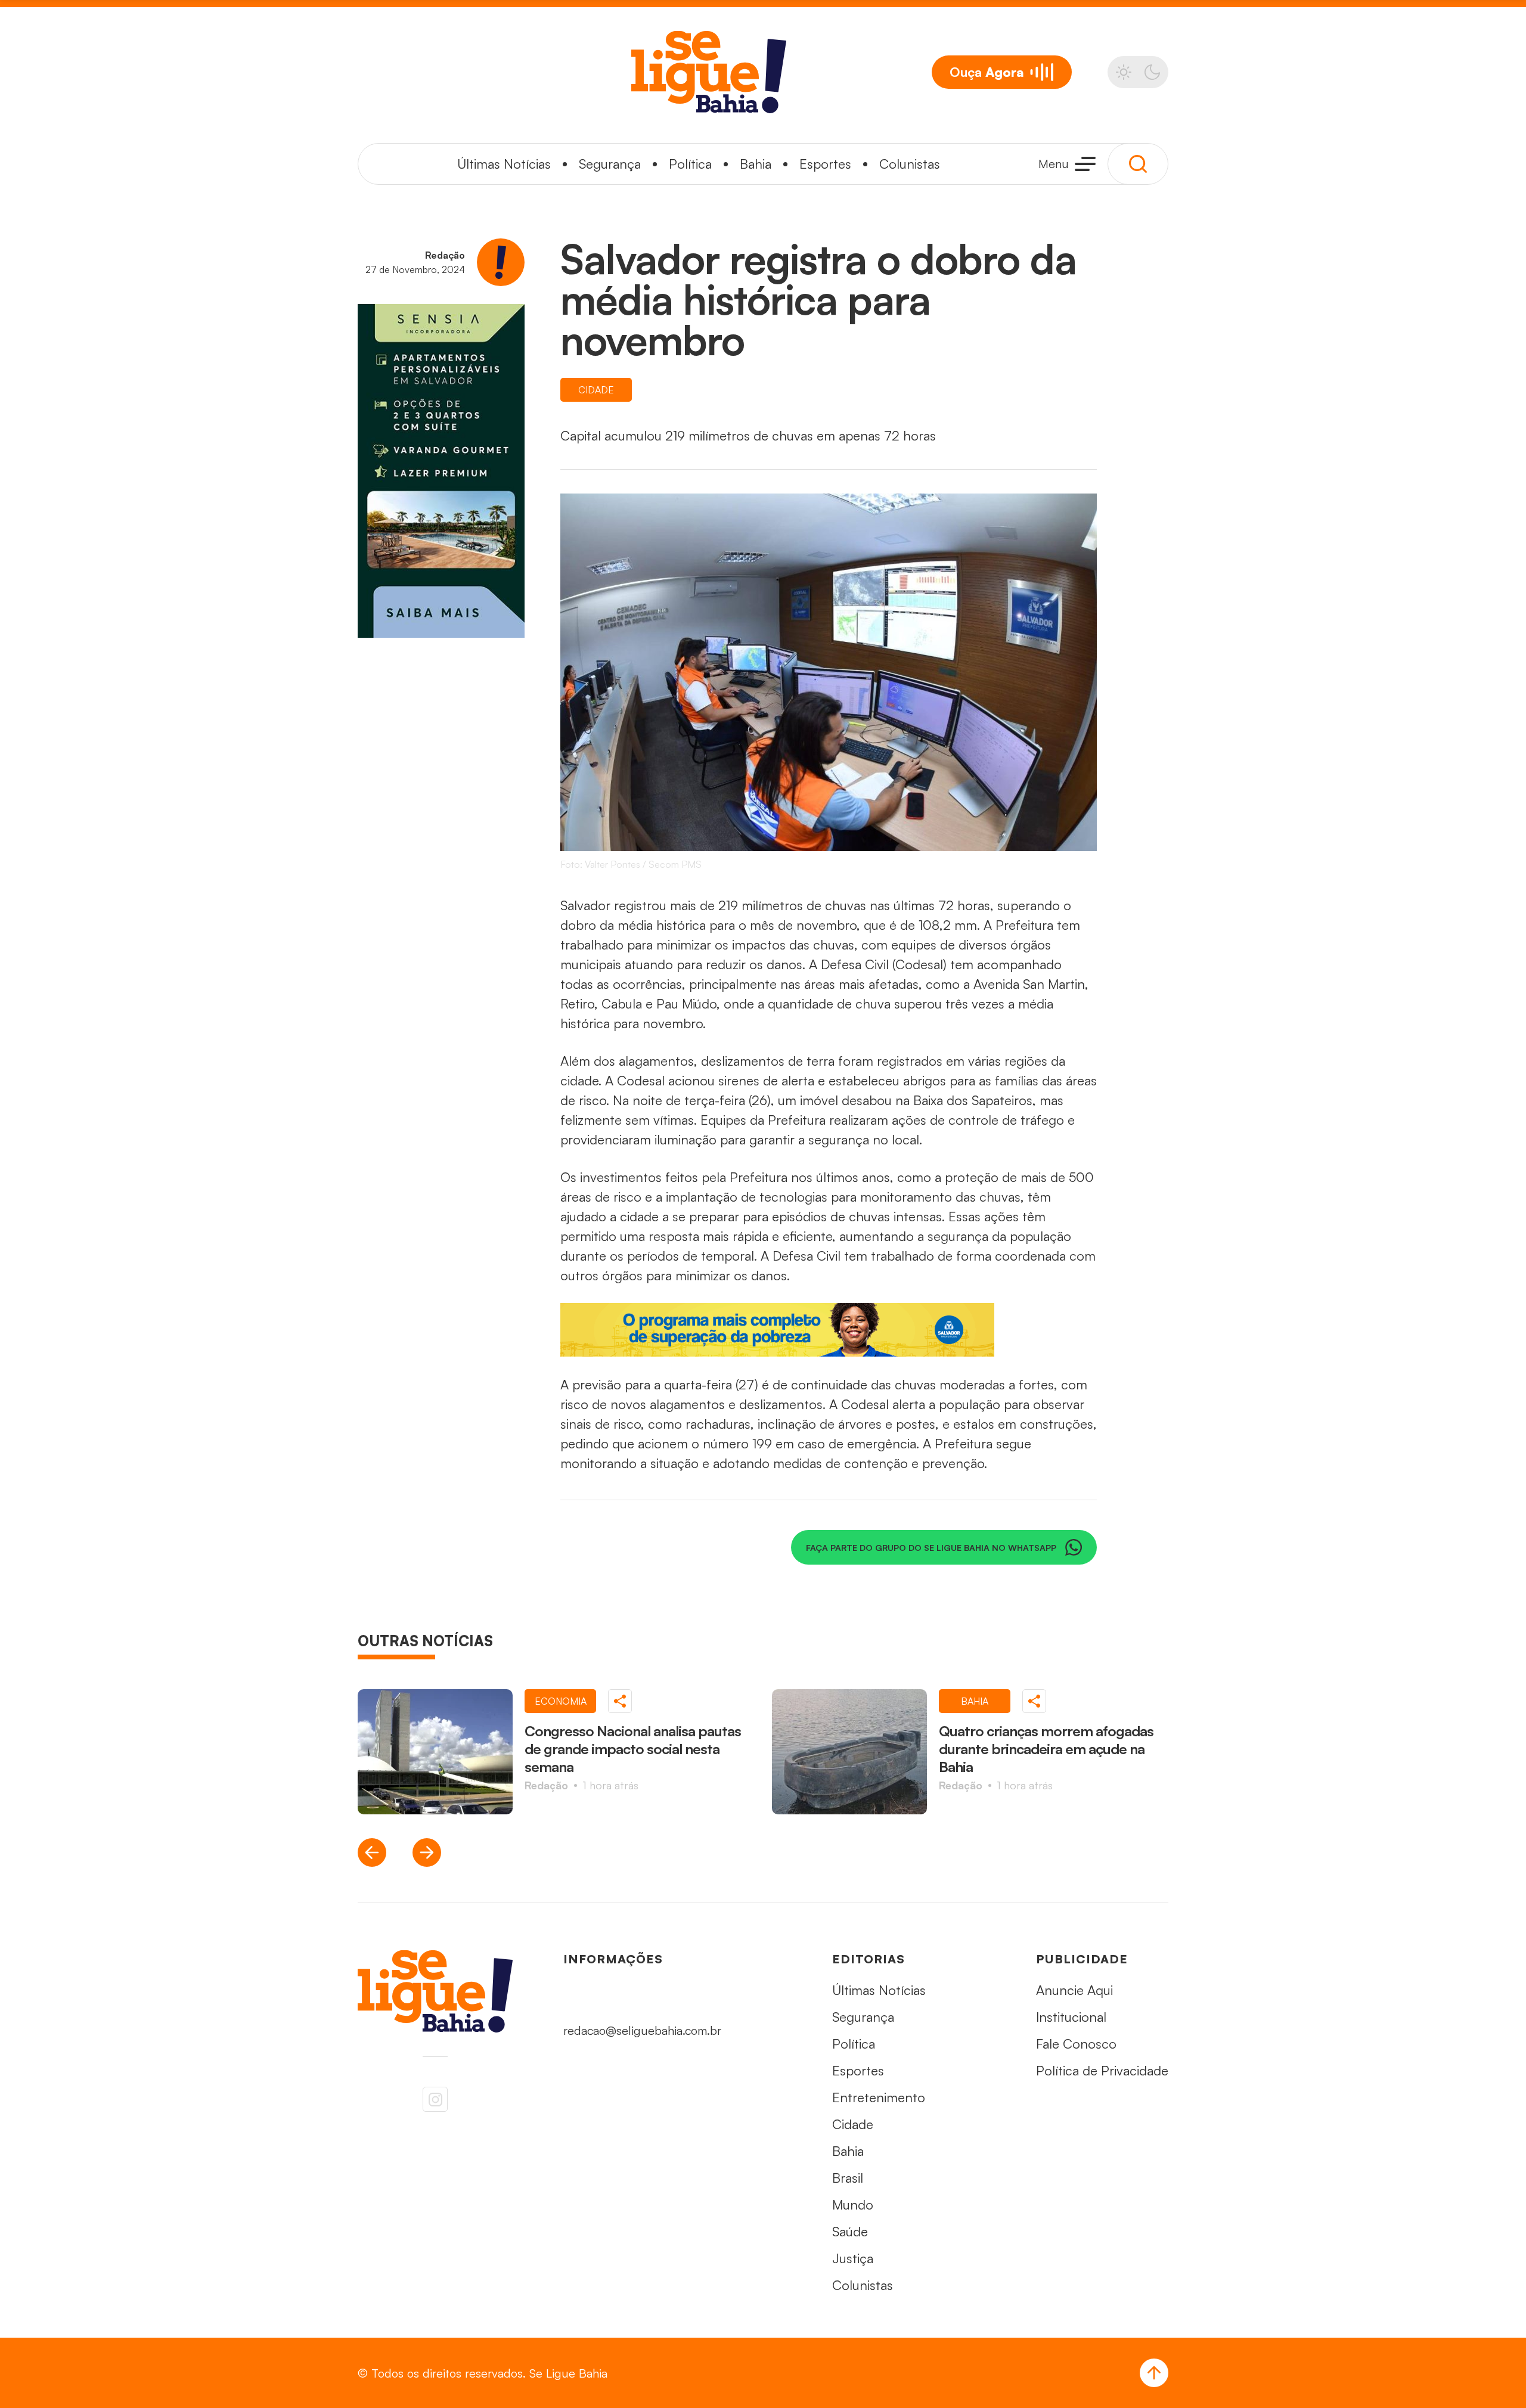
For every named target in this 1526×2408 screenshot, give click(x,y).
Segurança (610, 164)
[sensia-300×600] (441, 471)
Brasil (848, 2178)
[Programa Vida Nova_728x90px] (829, 1330)
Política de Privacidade (1102, 2070)
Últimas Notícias (504, 164)
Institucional (1071, 2017)
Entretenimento (879, 2097)
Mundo (853, 2204)
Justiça (853, 2258)
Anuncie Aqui (1074, 1990)
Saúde (850, 2231)
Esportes (825, 164)
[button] (372, 1852)
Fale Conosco (1076, 2044)
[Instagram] (435, 2099)
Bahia (756, 164)
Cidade (853, 2124)
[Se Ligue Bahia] (709, 72)
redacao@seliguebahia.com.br (642, 2030)
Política (690, 164)
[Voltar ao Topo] (1154, 2373)
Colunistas (910, 164)
